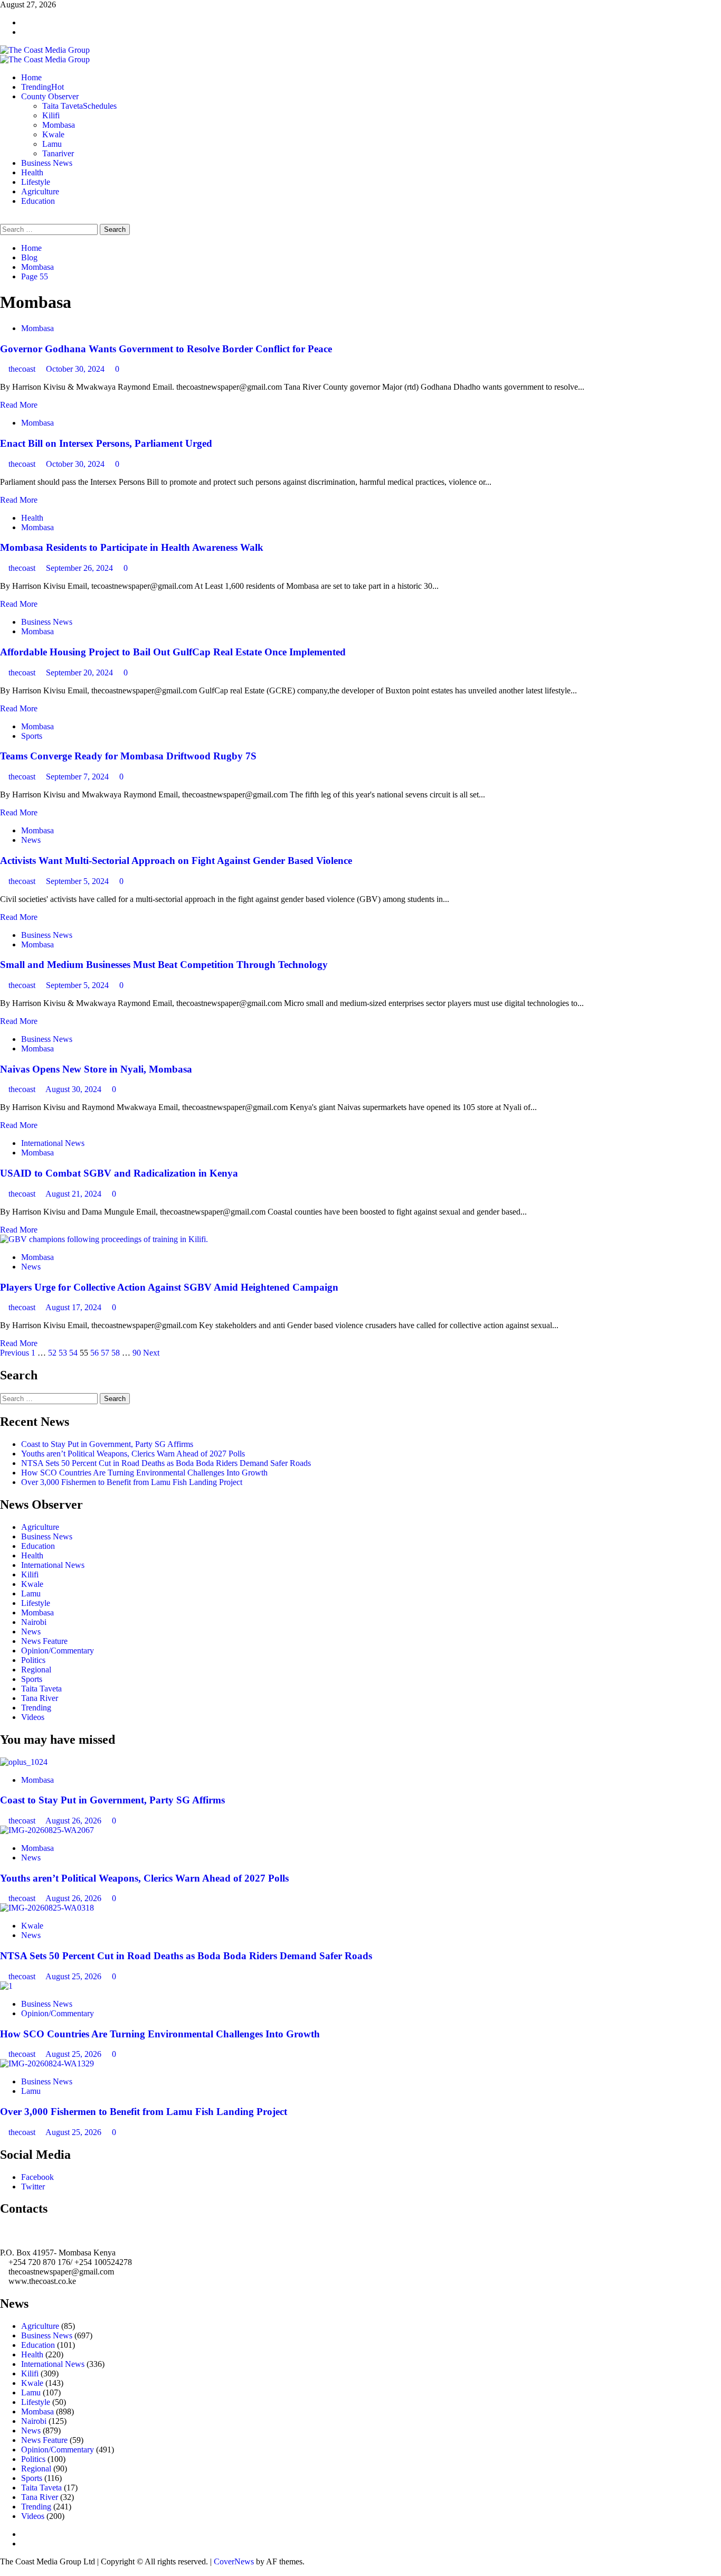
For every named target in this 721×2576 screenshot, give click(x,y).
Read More (19, 405)
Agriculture (40, 191)
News (31, 840)
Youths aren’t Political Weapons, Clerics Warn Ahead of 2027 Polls (133, 1454)
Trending (42, 87)
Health (32, 172)
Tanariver (58, 153)
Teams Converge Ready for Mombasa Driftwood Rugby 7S (128, 756)
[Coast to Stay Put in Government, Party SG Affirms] (24, 1762)
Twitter (33, 2187)
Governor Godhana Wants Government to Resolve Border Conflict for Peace (166, 349)
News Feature (44, 1641)
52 (52, 1353)
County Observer (50, 96)
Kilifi (51, 115)
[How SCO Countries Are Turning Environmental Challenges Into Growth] (6, 1986)
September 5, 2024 (78, 881)
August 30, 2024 (74, 1089)
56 (94, 1353)
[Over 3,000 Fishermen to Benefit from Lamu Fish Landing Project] (47, 2063)
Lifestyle (36, 182)
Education (38, 201)
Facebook (37, 2177)
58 (116, 1353)
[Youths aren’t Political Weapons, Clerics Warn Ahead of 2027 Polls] (47, 1830)
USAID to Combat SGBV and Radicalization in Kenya (119, 1173)
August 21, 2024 (74, 1194)
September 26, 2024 (80, 568)
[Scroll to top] (3, 2571)
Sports (32, 736)
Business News (47, 163)
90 (137, 1353)
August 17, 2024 (74, 1307)
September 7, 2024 (78, 777)
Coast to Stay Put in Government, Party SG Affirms (107, 1444)
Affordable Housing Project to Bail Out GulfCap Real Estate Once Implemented (173, 652)
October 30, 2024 (76, 369)
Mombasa (59, 125)
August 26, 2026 (74, 1821)
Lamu (52, 144)
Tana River (40, 1698)
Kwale (53, 134)
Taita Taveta (79, 106)
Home (31, 77)
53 (63, 1353)
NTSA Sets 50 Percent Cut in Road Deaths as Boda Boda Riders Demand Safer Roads (166, 1463)
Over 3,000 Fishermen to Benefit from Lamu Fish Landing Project (132, 1482)
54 (73, 1353)
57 (105, 1353)
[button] (3, 219)
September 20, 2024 (80, 673)
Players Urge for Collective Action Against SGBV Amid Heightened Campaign (170, 1287)
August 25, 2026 (74, 1976)
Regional (36, 1670)
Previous (15, 1353)
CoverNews (234, 2561)
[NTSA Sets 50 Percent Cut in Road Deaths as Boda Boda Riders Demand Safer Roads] (47, 1908)
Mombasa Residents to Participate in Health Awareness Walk (132, 547)
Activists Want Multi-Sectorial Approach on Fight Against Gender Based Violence (176, 861)
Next (151, 1353)
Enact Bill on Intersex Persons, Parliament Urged (106, 443)
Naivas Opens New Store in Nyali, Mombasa (96, 1069)
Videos (33, 1717)
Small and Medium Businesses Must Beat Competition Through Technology (164, 965)
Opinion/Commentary (58, 1651)
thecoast (23, 369)
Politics (33, 1660)
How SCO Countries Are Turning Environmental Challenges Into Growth (144, 1473)
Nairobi (34, 1622)
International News (53, 1143)
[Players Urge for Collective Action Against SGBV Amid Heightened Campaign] (104, 1239)
